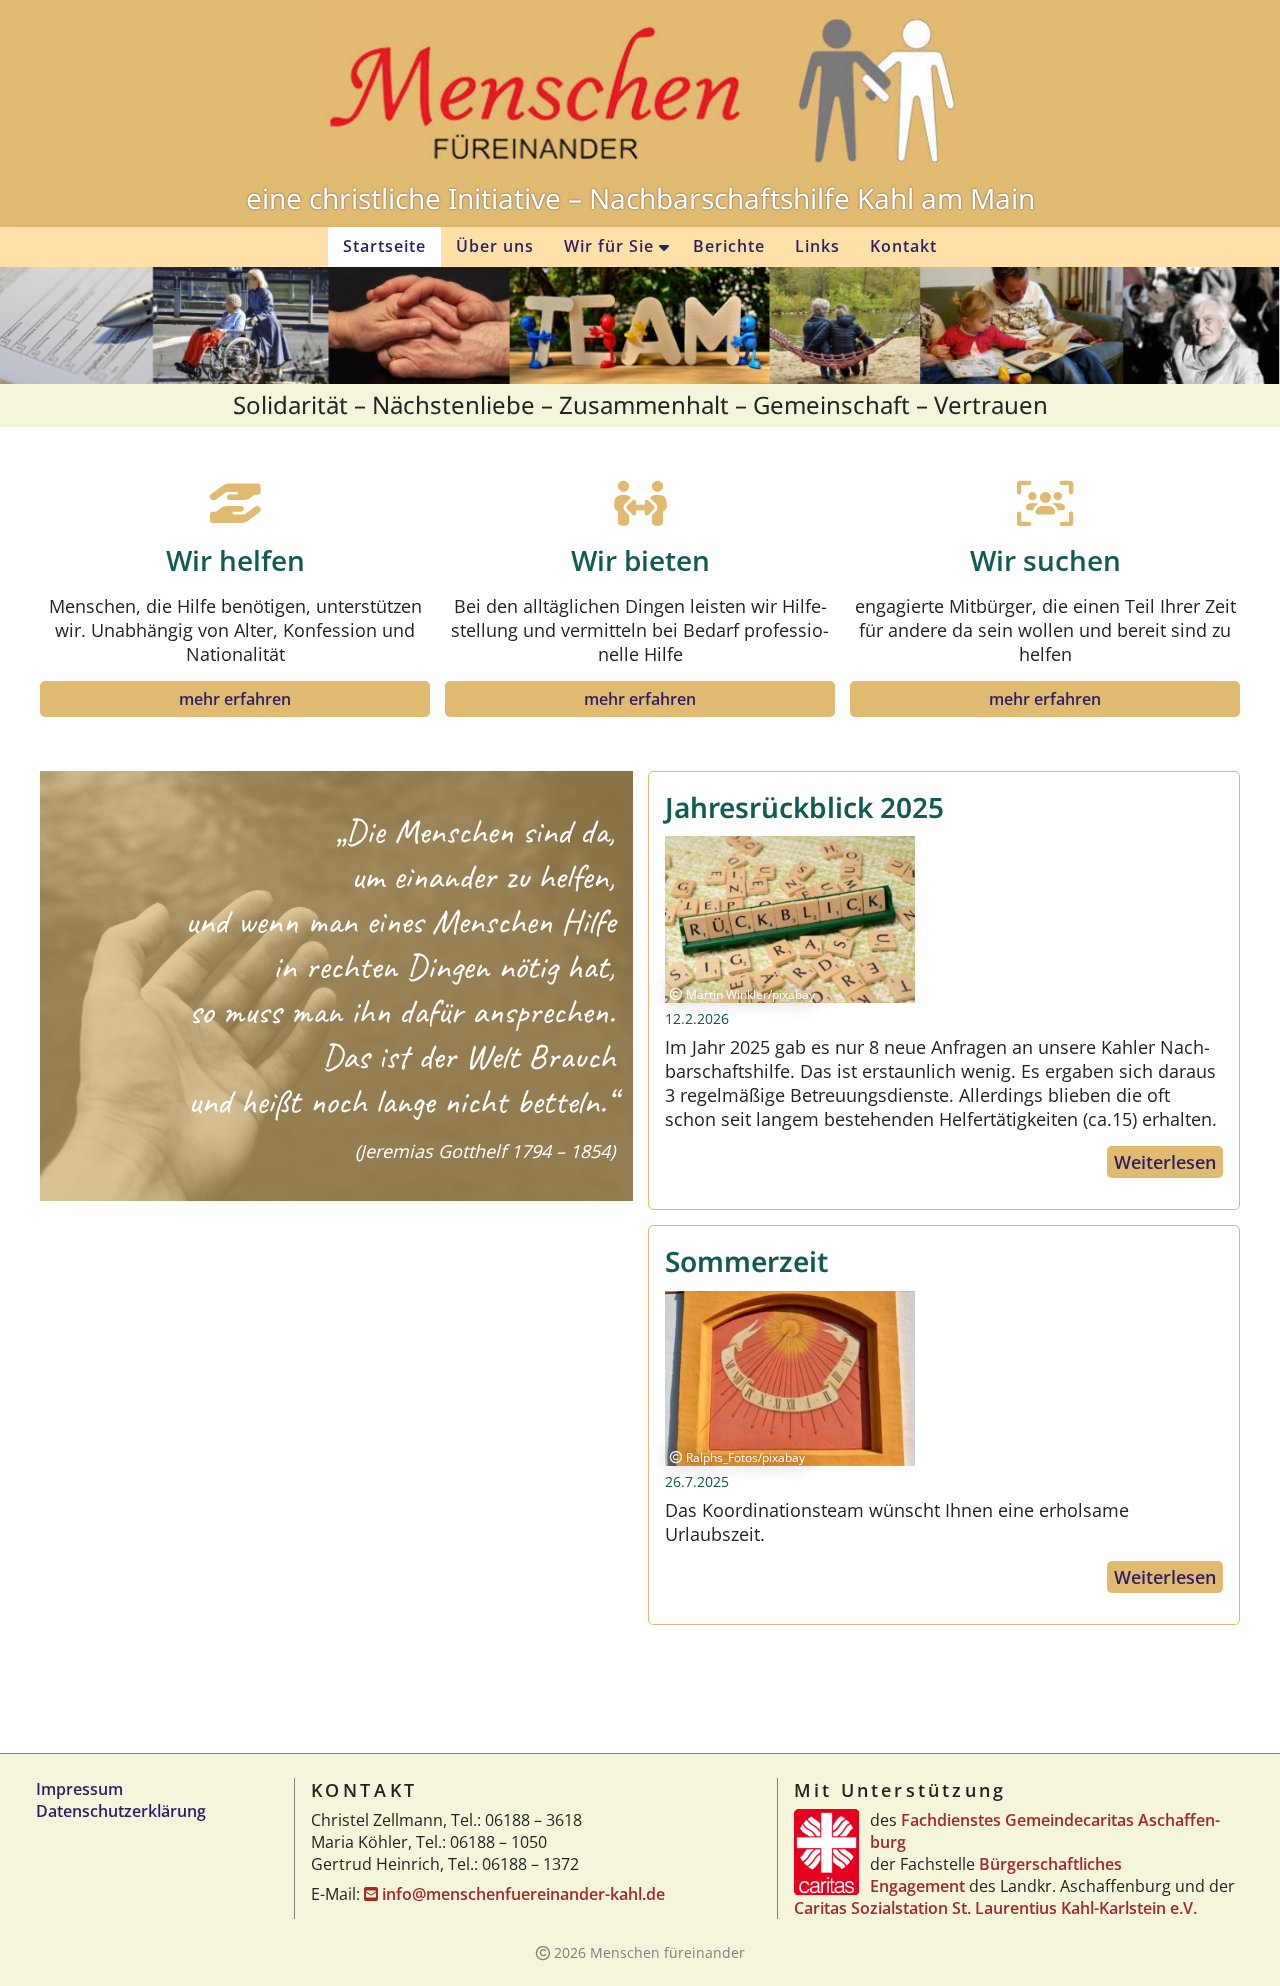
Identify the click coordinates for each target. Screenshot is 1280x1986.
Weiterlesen (1165, 1162)
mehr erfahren (235, 699)
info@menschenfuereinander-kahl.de (523, 1894)
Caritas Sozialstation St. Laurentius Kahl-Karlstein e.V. (995, 1908)
